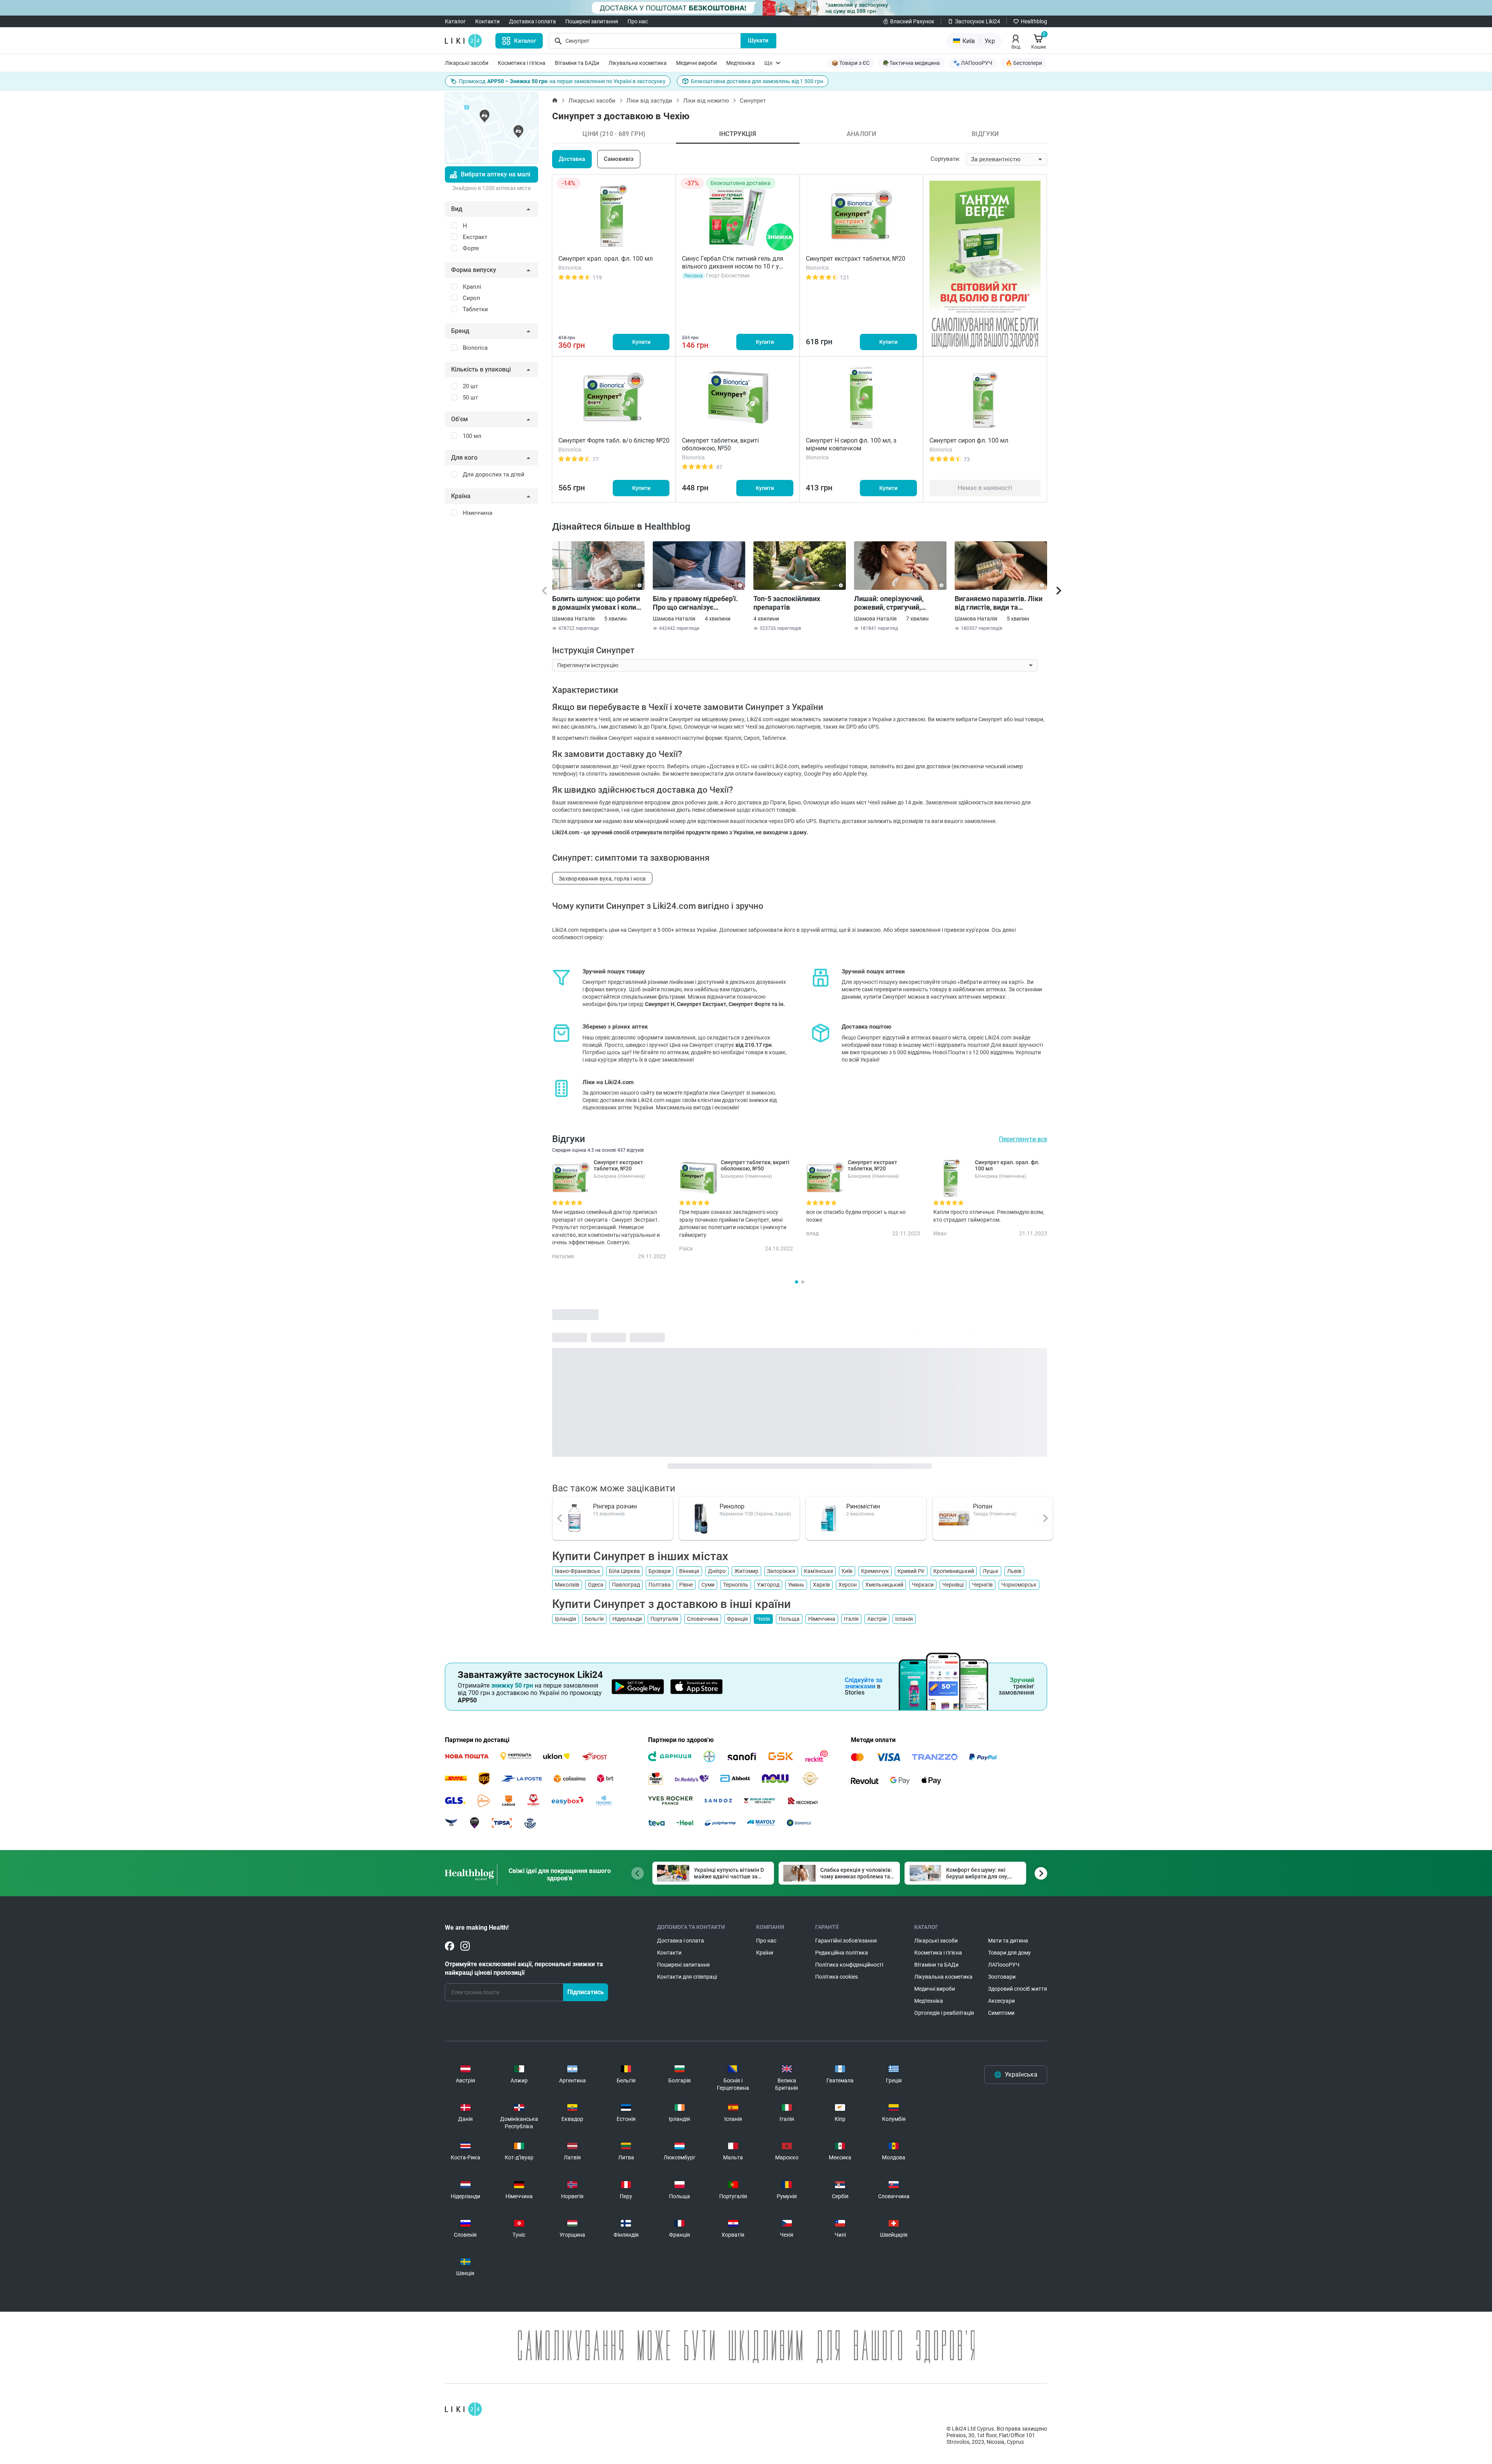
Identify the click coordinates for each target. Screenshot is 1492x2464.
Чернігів (982, 1585)
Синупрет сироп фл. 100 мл (969, 440)
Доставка (572, 159)
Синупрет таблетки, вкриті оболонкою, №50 (720, 444)
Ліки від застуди (649, 101)
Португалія (664, 1619)
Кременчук (875, 1571)
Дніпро (717, 1571)
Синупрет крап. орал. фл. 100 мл (606, 259)
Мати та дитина (1008, 1941)
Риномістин (863, 1506)
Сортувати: (946, 159)
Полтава (660, 1585)
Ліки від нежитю (706, 101)
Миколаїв (567, 1585)
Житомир (746, 1571)
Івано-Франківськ (578, 1571)
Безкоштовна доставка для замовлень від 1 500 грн (757, 81)
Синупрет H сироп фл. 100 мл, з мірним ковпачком (851, 444)
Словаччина (703, 1619)
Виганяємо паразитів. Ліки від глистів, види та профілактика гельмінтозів (1000, 603)
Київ (847, 1571)
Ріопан (983, 1506)
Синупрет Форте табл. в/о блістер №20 (614, 440)
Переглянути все (1023, 1139)
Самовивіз (619, 159)
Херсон (848, 1585)
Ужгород (768, 1585)
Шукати (758, 40)
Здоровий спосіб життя (1018, 1989)
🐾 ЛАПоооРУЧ (973, 63)
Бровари (660, 1571)
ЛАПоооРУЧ (1004, 1965)
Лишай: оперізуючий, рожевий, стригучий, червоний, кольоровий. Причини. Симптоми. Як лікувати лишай (893, 603)
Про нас (638, 21)
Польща (789, 1619)
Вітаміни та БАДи (577, 63)
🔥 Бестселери (1024, 63)
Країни (765, 1953)
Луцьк (991, 1571)
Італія (851, 1619)
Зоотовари (1002, 1977)
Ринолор (732, 1506)
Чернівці (953, 1585)
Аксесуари (1001, 2001)
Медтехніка (741, 63)
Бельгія (594, 1619)
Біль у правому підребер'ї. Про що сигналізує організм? (695, 603)
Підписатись (586, 1992)
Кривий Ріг (911, 1571)
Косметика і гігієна (522, 63)
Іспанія (904, 1619)
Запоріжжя (781, 1571)
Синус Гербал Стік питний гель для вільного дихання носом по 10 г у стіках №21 (733, 266)
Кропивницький (954, 1571)
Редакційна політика (842, 1953)
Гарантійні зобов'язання (846, 1941)
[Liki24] (463, 2409)
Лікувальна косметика (638, 63)
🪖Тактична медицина (911, 63)
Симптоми (1001, 2013)
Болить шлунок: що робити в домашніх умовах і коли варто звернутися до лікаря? (596, 603)
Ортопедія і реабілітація (944, 2013)
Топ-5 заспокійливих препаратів (787, 603)
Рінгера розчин (615, 1506)
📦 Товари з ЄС (851, 63)
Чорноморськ (1019, 1585)
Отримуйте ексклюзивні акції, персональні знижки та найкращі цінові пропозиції (524, 1968)
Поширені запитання (592, 21)
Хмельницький (884, 1585)
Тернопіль (736, 1585)
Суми (708, 1585)
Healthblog (1034, 21)
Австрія (877, 1619)
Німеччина (822, 1619)
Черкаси (923, 1585)
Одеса (596, 1585)
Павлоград (626, 1585)
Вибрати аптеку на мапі (496, 174)
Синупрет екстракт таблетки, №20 (856, 259)
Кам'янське (818, 1571)
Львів (1014, 1571)
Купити (641, 342)
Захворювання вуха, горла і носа (602, 879)
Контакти (487, 21)
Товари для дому (1009, 1953)
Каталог (455, 21)
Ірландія (566, 1619)
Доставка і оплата (532, 21)
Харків (821, 1585)
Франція (737, 1619)
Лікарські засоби (467, 63)
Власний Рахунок (912, 21)
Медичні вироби (696, 63)
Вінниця (689, 1571)
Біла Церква (624, 1571)
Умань (796, 1585)
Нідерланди (627, 1619)
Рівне (686, 1585)
